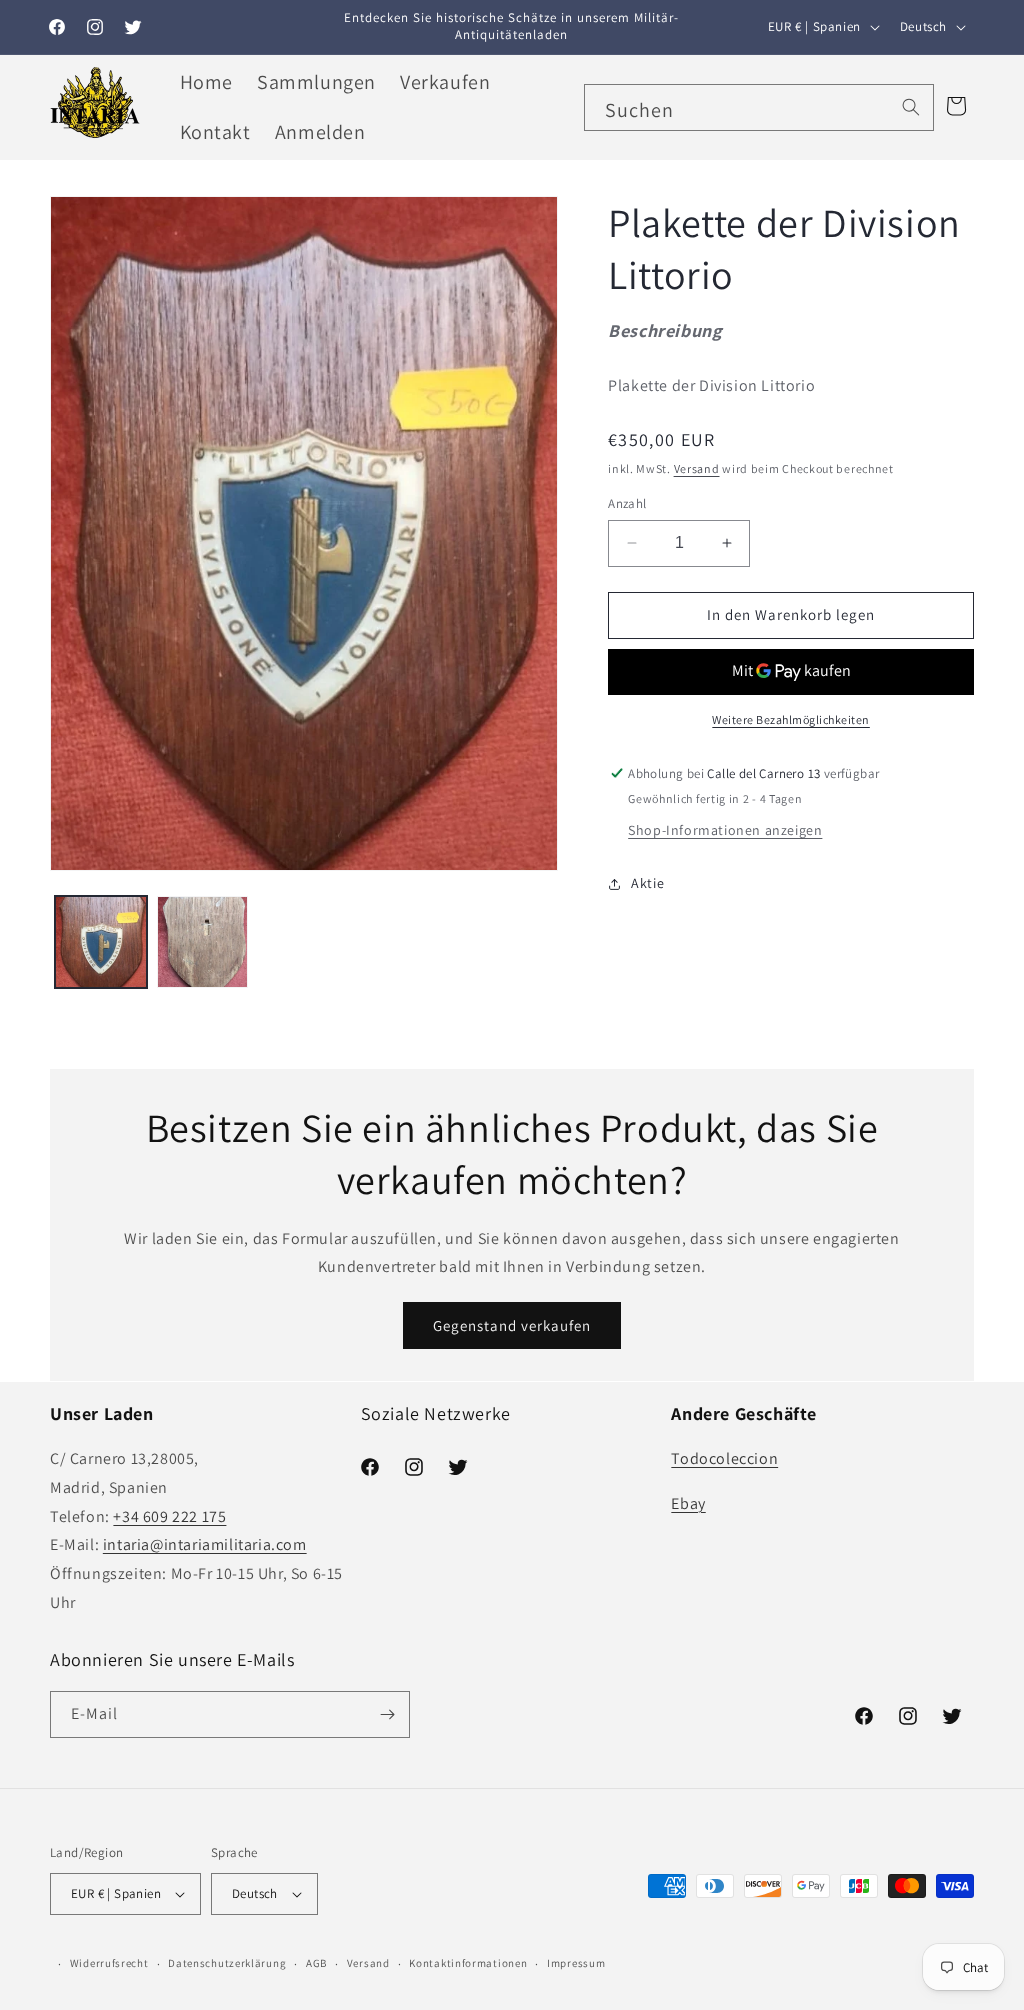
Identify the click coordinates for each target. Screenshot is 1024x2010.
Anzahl (627, 503)
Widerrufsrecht (109, 1963)
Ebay (688, 1503)
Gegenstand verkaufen (512, 1325)
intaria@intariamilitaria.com (205, 1544)
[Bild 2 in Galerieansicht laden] (203, 942)
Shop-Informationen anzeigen (725, 830)
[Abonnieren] (387, 1714)
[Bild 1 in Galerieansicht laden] (101, 942)
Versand (697, 468)
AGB (316, 1963)
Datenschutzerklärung (227, 1963)
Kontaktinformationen (468, 1963)
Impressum (576, 1963)
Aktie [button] (647, 883)
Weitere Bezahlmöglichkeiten (791, 719)
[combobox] (759, 107)
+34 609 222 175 (169, 1516)
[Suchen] (911, 107)
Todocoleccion (724, 1458)
